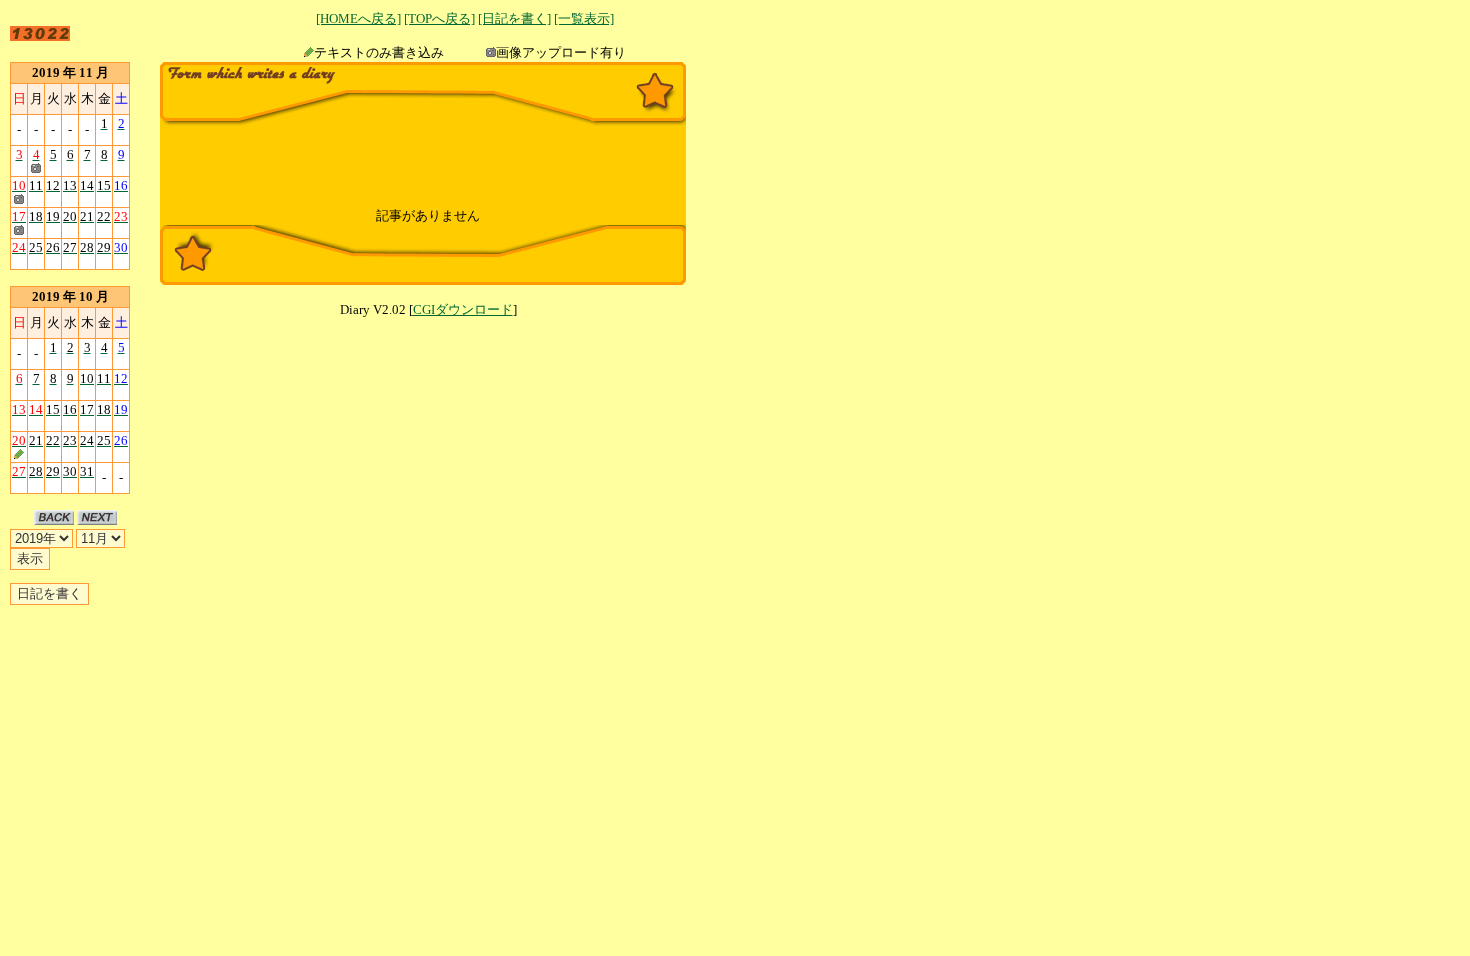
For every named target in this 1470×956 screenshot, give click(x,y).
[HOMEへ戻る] (358, 18)
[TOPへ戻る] (439, 18)
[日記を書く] (514, 18)
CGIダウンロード (463, 309)
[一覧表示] (584, 18)
